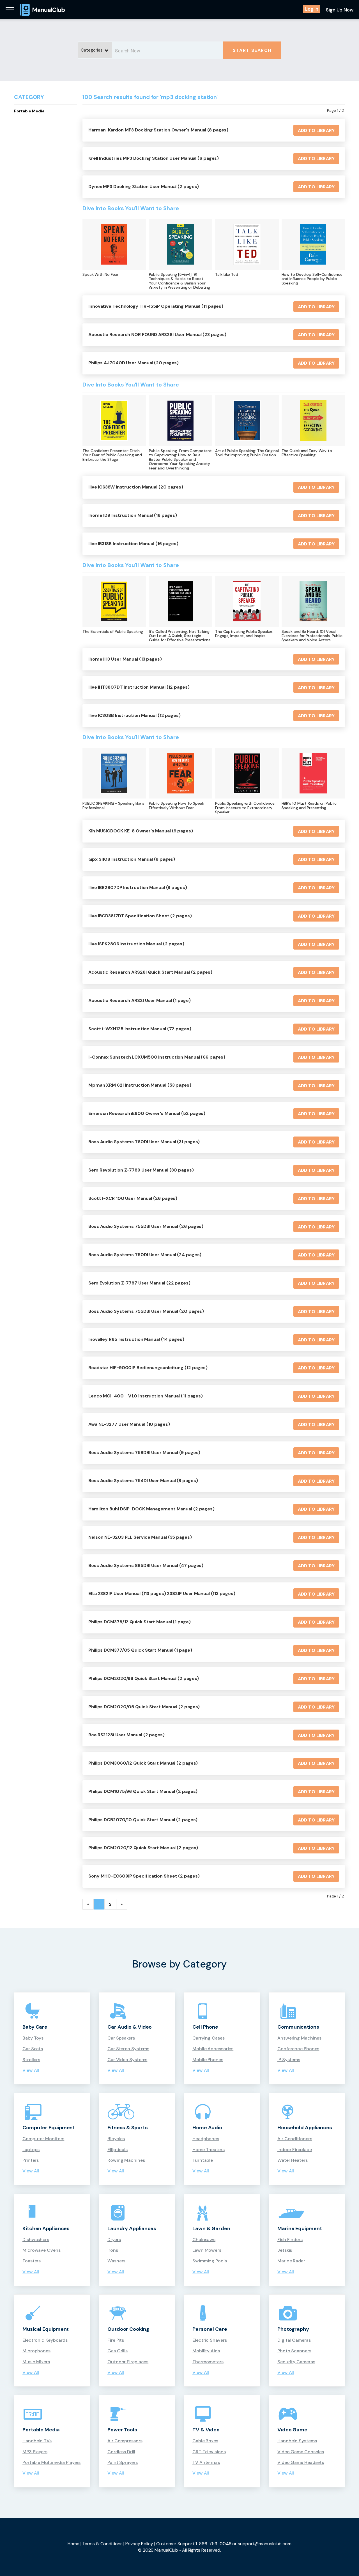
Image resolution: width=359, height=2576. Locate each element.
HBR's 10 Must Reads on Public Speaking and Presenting (309, 806)
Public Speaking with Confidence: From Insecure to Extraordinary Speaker (245, 808)
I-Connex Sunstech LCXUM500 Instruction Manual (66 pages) (157, 1057)
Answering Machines (299, 2038)
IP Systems (289, 2060)
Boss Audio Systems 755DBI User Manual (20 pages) (146, 1311)
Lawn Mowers (207, 2250)
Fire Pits (116, 2340)
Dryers (114, 2240)
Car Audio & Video (130, 2027)
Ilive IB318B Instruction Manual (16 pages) (133, 544)
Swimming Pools (210, 2261)
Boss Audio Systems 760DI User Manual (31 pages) (144, 1142)
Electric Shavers (210, 2340)
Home (73, 2544)
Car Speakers (121, 2038)
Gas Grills (118, 2351)
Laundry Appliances (132, 2228)
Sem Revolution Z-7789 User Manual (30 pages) (141, 1170)
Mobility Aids (206, 2351)
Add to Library (316, 130)
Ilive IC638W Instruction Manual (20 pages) (136, 487)
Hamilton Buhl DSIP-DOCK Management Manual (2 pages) (151, 1509)
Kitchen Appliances (46, 2228)
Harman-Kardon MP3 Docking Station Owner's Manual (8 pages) (158, 130)
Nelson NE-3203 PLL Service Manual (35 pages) (140, 1537)
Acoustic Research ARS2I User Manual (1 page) (140, 1000)
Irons (113, 2250)
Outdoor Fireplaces (128, 2362)
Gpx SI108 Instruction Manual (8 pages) (132, 859)
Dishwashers (36, 2240)
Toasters (32, 2261)
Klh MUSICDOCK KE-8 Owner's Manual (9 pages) (141, 831)
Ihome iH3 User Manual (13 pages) (125, 659)
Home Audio (207, 2128)
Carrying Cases (209, 2038)
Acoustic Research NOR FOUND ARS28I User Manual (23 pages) (157, 335)
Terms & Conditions (102, 2544)
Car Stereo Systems (128, 2049)
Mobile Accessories (213, 2049)
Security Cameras (296, 2362)
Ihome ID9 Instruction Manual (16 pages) (133, 515)
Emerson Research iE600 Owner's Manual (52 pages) (147, 1113)
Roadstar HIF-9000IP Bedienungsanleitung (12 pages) (148, 1368)
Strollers (31, 2060)
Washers (116, 2261)
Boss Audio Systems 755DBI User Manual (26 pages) (146, 1226)
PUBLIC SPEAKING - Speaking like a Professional (113, 806)
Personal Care (210, 2329)
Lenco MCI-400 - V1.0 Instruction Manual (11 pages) (146, 1396)
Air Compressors (125, 2441)
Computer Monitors (43, 2139)
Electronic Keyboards (45, 2340)
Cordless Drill (121, 2452)
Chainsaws (204, 2240)
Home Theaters (209, 2150)
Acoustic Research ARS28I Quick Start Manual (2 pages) (150, 972)
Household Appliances (305, 2128)
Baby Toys (33, 2038)
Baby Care (35, 2027)
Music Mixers (36, 2362)
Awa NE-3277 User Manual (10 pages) (129, 1424)
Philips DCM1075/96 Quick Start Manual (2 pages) (143, 1791)
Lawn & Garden (211, 2228)
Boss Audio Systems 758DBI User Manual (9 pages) (144, 1453)
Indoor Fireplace (294, 2150)
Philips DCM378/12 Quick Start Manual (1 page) (140, 1622)
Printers (31, 2160)
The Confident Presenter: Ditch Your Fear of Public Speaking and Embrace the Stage (112, 455)
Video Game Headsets (301, 2462)
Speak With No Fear (100, 275)
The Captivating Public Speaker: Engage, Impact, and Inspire (244, 634)
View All (31, 2070)
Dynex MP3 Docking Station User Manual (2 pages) (144, 187)
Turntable (203, 2160)
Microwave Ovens (42, 2250)
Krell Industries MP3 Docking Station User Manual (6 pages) (154, 158)
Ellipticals (118, 2150)
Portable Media (29, 111)
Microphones (36, 2351)
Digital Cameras (294, 2340)
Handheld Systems (297, 2441)
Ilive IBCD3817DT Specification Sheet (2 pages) (140, 916)
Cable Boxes (205, 2441)
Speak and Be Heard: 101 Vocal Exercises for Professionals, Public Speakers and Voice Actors (312, 636)
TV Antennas (206, 2462)
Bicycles (116, 2139)
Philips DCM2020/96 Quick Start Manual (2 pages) (144, 1678)
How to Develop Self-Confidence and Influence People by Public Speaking (312, 279)
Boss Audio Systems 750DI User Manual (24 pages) (145, 1255)
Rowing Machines (126, 2160)
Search (252, 50)
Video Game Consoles (301, 2452)
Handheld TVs (37, 2441)
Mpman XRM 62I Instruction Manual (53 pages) (140, 1085)
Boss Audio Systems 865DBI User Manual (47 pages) (146, 1565)
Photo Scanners (294, 2351)
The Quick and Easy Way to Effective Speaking (307, 453)
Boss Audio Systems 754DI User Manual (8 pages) (143, 1481)
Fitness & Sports (127, 2128)
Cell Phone (205, 2027)
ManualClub (42, 10)
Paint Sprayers (123, 2462)
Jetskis (285, 2250)
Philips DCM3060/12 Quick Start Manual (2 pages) (143, 1763)
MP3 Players (35, 2452)
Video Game (292, 2430)
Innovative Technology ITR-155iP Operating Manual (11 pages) (156, 306)
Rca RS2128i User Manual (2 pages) (126, 1735)
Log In (312, 9)
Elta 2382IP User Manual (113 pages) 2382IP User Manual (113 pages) (162, 1593)
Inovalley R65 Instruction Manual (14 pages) (136, 1339)
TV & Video (206, 2430)
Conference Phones (298, 2049)
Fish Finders (290, 2240)
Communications (298, 2027)
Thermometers (208, 2362)
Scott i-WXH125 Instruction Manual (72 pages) (140, 1029)
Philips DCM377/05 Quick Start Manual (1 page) (140, 1650)
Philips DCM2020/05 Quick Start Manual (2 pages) (144, 1707)
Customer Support (175, 2544)
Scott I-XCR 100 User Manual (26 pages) (133, 1198)
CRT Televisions (209, 2452)
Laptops (31, 2150)
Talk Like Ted (227, 275)
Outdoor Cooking (128, 2329)
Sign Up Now (340, 10)
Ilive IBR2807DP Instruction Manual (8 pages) (138, 887)
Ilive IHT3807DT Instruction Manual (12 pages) (139, 687)
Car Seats (33, 2049)
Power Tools (122, 2430)
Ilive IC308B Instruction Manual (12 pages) (134, 715)
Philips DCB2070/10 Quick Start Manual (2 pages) (143, 1820)
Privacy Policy (139, 2544)
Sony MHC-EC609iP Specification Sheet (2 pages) (144, 1876)
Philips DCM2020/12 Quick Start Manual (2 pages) (143, 1848)
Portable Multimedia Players (51, 2462)
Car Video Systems (127, 2060)
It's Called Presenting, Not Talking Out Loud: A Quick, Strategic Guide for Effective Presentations (180, 636)
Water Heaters (293, 2160)
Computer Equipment (49, 2128)
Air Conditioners (295, 2139)
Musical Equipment (46, 2329)
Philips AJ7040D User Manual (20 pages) (134, 363)
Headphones (206, 2139)
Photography (293, 2329)
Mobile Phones (208, 2060)
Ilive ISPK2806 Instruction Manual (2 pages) (136, 944)
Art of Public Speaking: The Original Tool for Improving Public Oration (247, 453)
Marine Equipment (300, 2228)
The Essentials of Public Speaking (113, 632)
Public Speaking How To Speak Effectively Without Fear (177, 806)
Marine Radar (291, 2261)
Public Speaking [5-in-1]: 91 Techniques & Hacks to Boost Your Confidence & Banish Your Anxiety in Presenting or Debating (180, 281)
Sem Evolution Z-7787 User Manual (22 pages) (139, 1283)
